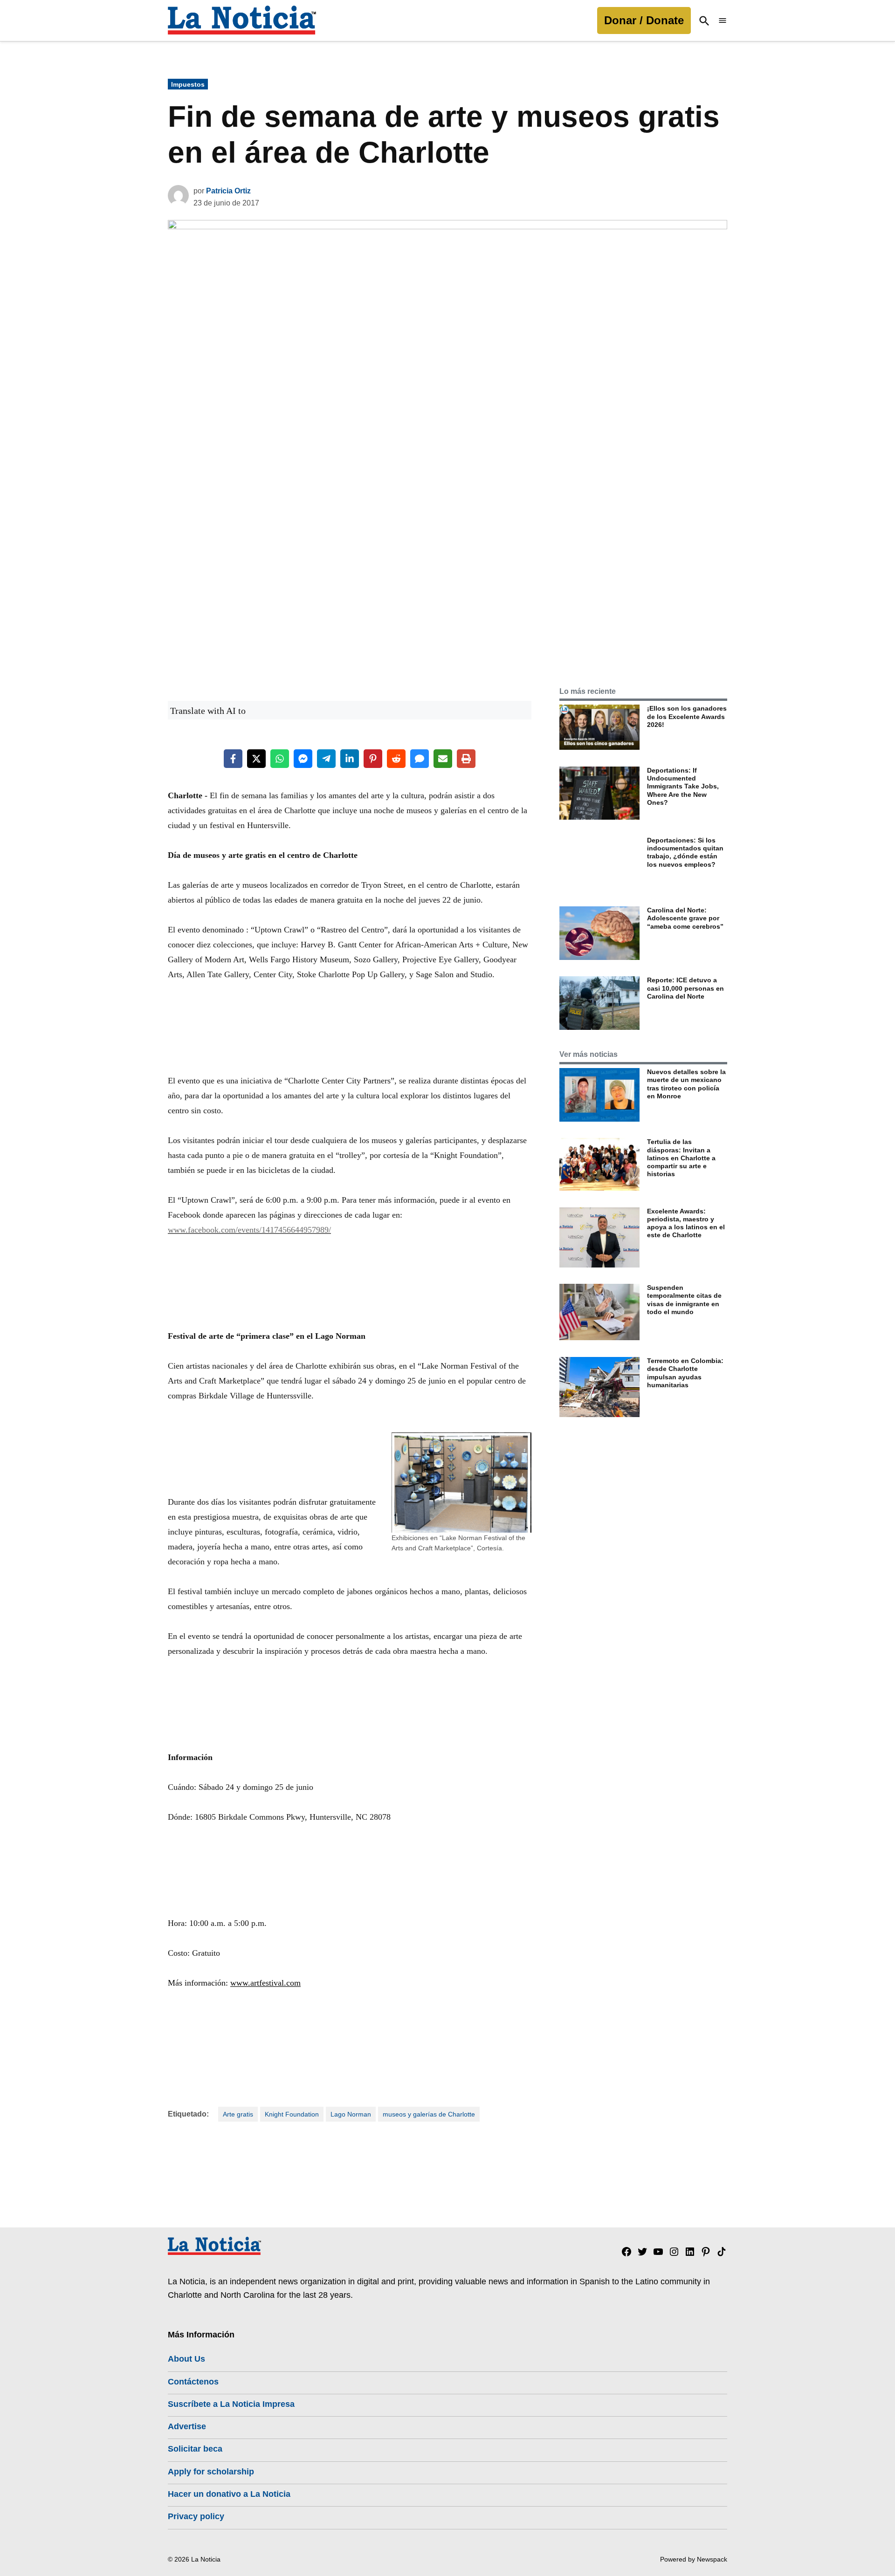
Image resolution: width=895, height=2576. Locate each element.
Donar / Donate (644, 20)
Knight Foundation (292, 2114)
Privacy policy (196, 2516)
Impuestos (188, 84)
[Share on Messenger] (303, 759)
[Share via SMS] (420, 759)
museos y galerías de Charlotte (429, 2114)
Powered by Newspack (694, 2559)
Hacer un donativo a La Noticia (229, 2494)
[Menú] (723, 21)
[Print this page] (466, 759)
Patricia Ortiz (228, 191)
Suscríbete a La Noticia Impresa (231, 2404)
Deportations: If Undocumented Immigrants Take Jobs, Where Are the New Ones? (683, 786)
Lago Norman (351, 2114)
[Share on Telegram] (326, 759)
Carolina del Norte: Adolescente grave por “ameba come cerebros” (685, 918)
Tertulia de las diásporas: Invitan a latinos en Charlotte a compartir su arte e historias (681, 1158)
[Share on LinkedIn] (350, 759)
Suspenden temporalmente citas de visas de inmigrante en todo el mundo (684, 1300)
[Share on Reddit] (396, 759)
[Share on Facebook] (233, 759)
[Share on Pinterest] (373, 759)
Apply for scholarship (211, 2472)
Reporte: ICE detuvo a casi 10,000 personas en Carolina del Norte (685, 988)
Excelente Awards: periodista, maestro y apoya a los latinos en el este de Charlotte (686, 1223)
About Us (186, 2359)
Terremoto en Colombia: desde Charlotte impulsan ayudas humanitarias (685, 1373)
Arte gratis (238, 2114)
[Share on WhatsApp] (280, 759)
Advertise (187, 2426)
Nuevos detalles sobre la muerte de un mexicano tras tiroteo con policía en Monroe (686, 1084)
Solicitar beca (195, 2449)
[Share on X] (256, 759)
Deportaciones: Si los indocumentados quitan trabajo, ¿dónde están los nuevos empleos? (685, 852)
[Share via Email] (443, 759)
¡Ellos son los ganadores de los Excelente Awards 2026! (687, 716)
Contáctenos (193, 2382)
